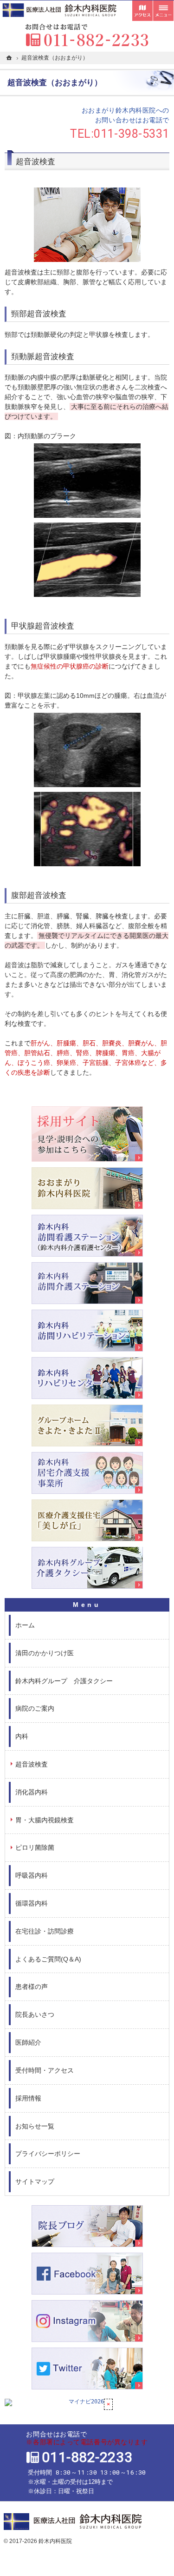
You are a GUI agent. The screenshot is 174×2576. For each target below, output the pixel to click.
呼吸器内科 (32, 1875)
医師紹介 (28, 2042)
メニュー (163, 11)
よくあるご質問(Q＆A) (48, 1959)
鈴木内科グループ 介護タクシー (64, 1681)
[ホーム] (9, 58)
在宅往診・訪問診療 (45, 1931)
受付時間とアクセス (142, 11)
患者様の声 (32, 1987)
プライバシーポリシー (48, 2154)
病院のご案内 (35, 1708)
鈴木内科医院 (55, 2541)
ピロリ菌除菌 (35, 1847)
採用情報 (28, 2098)
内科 (22, 1736)
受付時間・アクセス (45, 2070)
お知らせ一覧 (35, 2126)
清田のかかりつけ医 (45, 1653)
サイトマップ (35, 2181)
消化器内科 (32, 1792)
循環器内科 (32, 1903)
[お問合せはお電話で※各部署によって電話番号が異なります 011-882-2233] (87, 35)
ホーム (25, 1625)
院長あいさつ (35, 2014)
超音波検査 (32, 1764)
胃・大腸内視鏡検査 (45, 1820)
